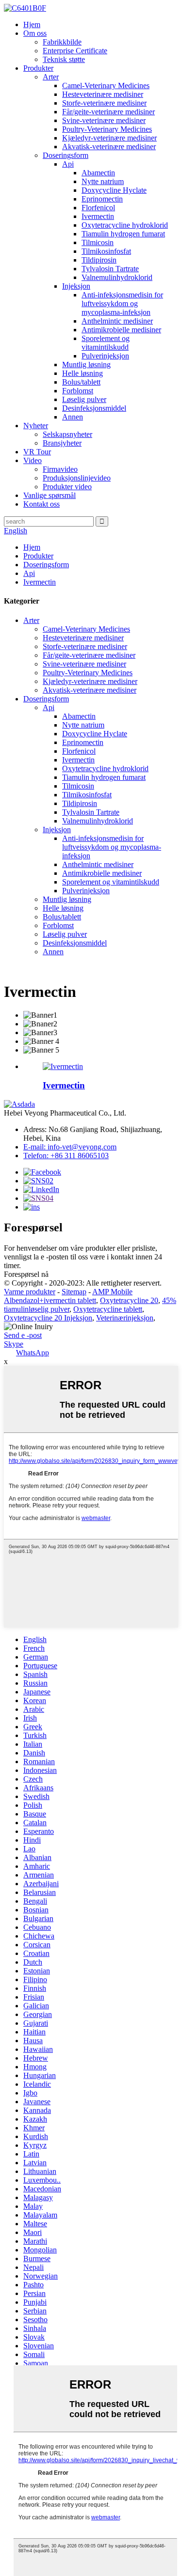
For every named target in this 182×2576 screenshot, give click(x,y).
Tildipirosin (99, 260)
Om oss (35, 33)
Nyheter (36, 426)
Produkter (38, 68)
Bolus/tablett (81, 382)
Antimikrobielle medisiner (121, 330)
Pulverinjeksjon (105, 356)
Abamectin (98, 173)
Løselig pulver (84, 399)
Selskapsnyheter (67, 434)
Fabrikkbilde (62, 42)
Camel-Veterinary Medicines (106, 85)
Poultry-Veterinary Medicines (107, 129)
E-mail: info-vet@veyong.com (70, 1147)
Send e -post (23, 1335)
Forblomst (78, 391)
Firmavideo (60, 469)
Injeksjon (76, 286)
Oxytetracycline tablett (108, 1309)
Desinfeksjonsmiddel (94, 408)
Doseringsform (66, 155)
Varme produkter (30, 1292)
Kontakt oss (41, 504)
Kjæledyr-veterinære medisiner (109, 138)
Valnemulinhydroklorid (117, 277)
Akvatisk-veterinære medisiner (109, 147)
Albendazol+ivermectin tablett (50, 1300)
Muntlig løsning (86, 365)
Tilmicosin (98, 242)
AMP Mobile (112, 1292)
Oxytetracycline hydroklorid (125, 225)
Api (68, 164)
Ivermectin (98, 216)
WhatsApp (33, 1353)
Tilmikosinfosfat (106, 251)
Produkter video (67, 487)
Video (33, 460)
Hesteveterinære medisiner (103, 94)
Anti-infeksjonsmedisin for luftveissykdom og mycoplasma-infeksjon (122, 303)
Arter (51, 77)
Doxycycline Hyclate (114, 190)
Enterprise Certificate (75, 51)
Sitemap (74, 1292)
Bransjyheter (62, 443)
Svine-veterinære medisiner (104, 120)
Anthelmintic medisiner (117, 321)
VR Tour (37, 452)
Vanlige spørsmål (50, 495)
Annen (73, 417)
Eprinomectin (102, 199)
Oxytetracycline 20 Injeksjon (48, 1318)
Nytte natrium (103, 181)
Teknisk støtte (64, 59)
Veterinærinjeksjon (125, 1318)
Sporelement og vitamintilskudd (106, 343)
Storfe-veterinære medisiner (104, 103)
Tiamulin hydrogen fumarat (123, 234)
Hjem (32, 24)
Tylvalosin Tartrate (110, 269)
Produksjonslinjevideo (77, 478)
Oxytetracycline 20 (129, 1300)
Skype (14, 1344)
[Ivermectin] (63, 1066)
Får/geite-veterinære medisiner (108, 112)
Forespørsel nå (26, 1274)
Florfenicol (98, 208)
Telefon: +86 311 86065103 (66, 1156)
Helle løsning (83, 373)
